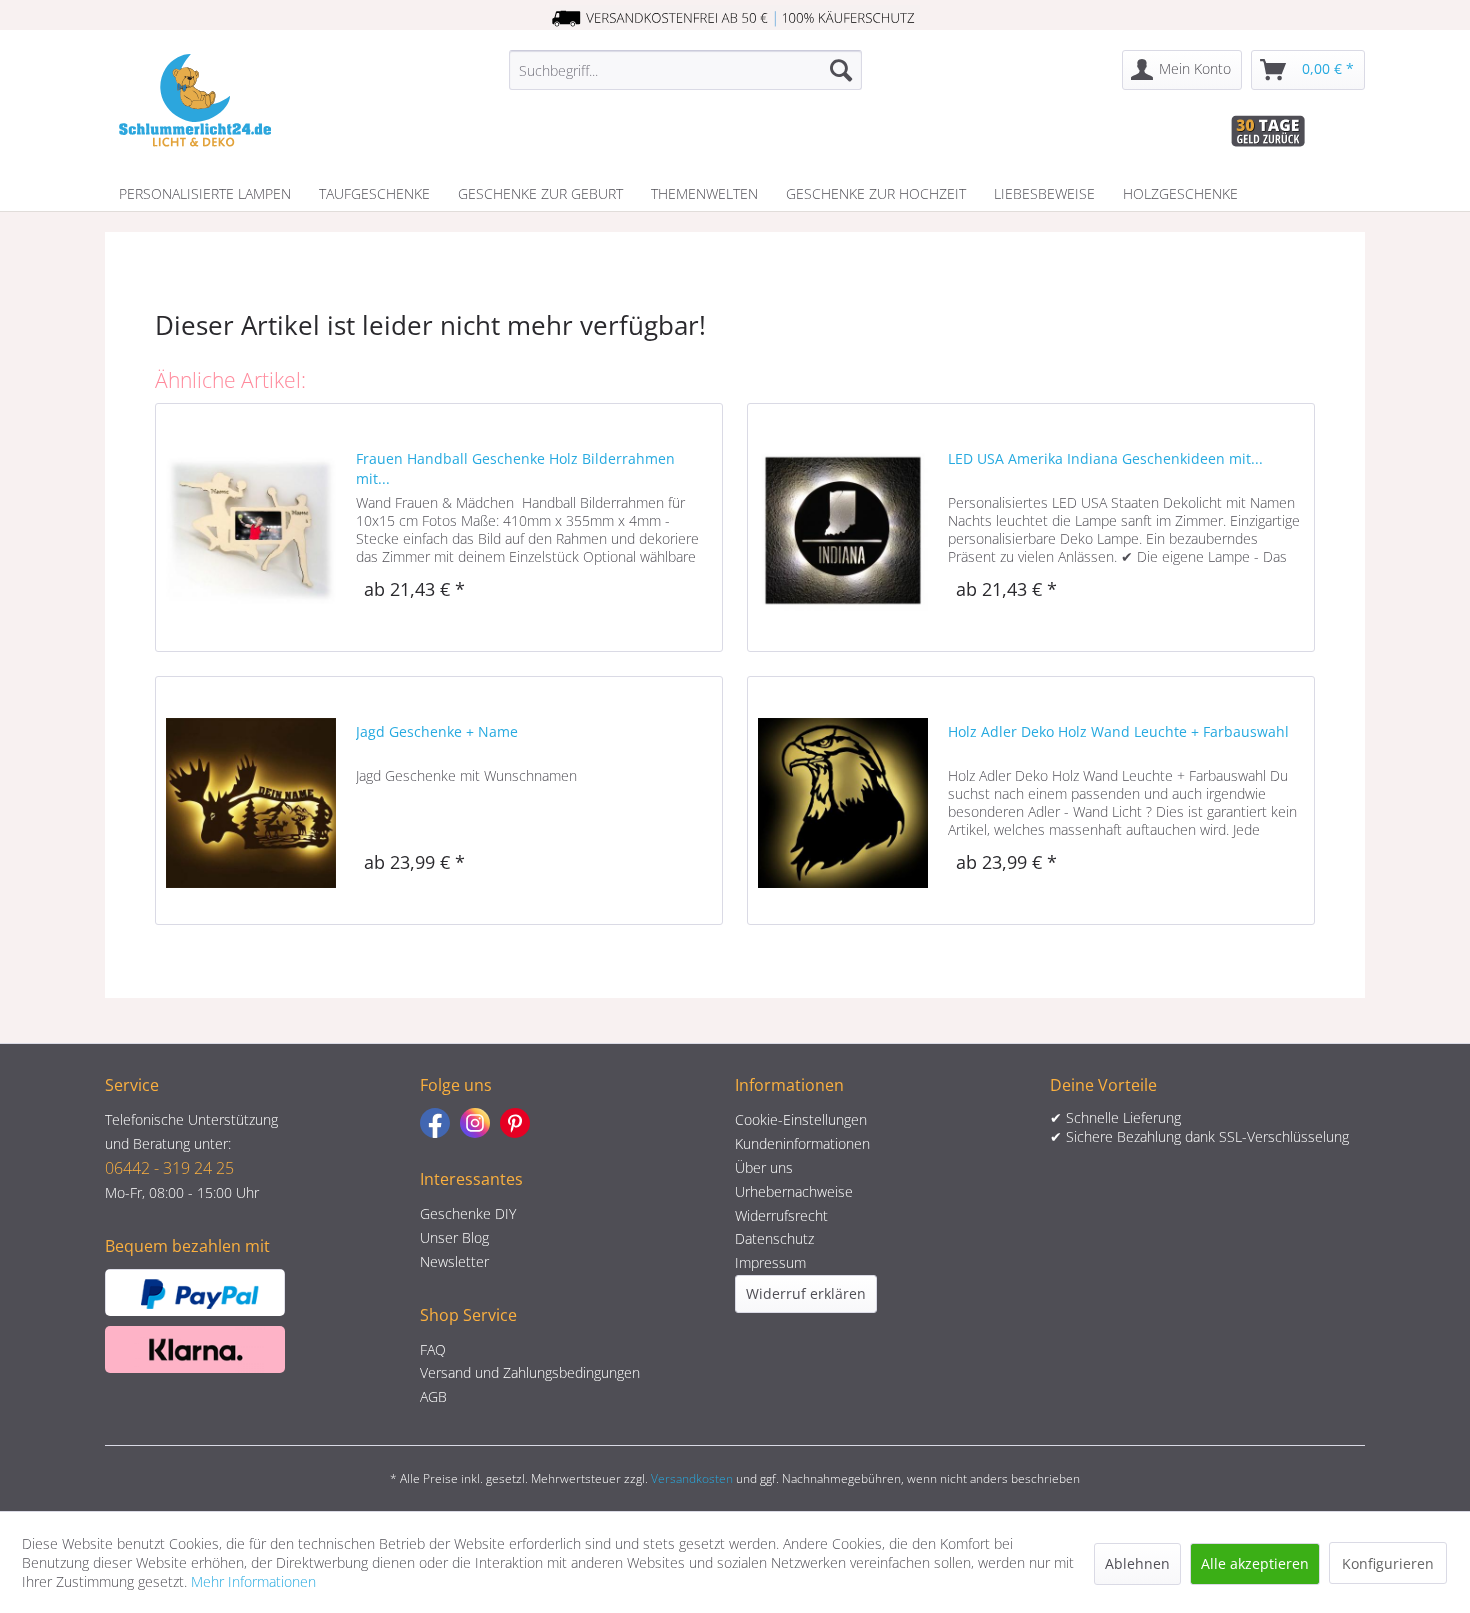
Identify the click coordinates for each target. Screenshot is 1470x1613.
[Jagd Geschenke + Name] (251, 800)
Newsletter (454, 1261)
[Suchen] (841, 70)
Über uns (764, 1167)
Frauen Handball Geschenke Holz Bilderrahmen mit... (515, 468)
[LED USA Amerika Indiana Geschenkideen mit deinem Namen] (843, 527)
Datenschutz (774, 1238)
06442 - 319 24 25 (169, 1168)
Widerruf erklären (806, 1293)
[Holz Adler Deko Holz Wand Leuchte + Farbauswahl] (843, 800)
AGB (433, 1396)
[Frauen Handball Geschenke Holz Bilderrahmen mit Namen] (251, 527)
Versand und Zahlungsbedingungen (530, 1372)
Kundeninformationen (802, 1143)
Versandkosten (692, 1478)
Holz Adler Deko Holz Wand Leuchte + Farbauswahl (1118, 731)
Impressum (770, 1262)
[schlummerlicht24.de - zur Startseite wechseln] (195, 100)
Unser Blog (454, 1237)
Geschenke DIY (468, 1213)
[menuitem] (685, 70)
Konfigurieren (1388, 1563)
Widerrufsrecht (781, 1215)
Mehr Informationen (253, 1581)
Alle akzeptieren (1255, 1563)
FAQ (433, 1349)
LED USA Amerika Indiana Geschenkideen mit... (1105, 458)
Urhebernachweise (794, 1191)
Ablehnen (1137, 1563)
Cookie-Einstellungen (801, 1119)
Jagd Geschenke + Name (437, 731)
